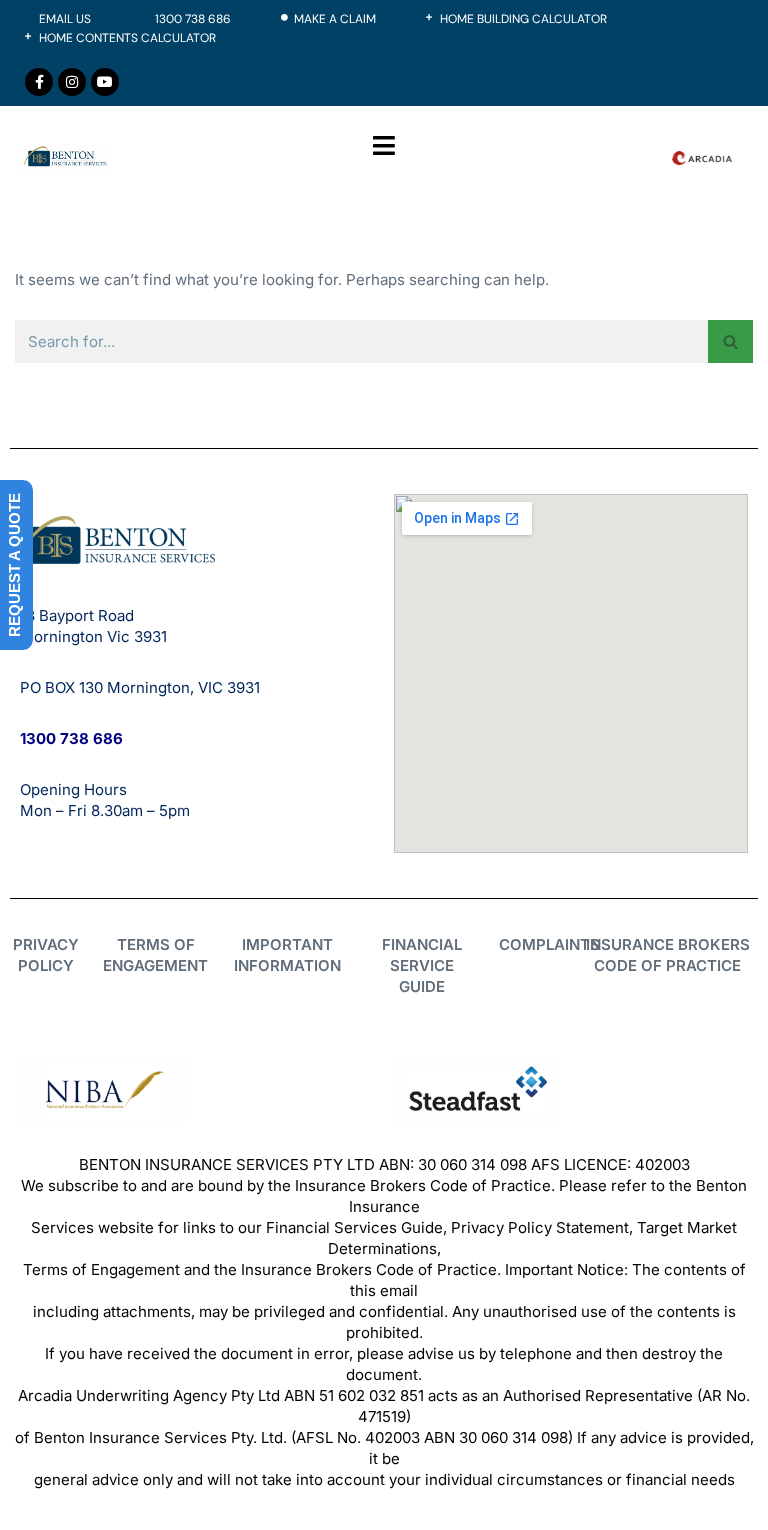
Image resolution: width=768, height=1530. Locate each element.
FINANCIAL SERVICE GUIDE (422, 965)
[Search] (730, 341)
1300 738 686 (71, 738)
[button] (384, 145)
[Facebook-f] (39, 82)
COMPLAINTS (549, 944)
